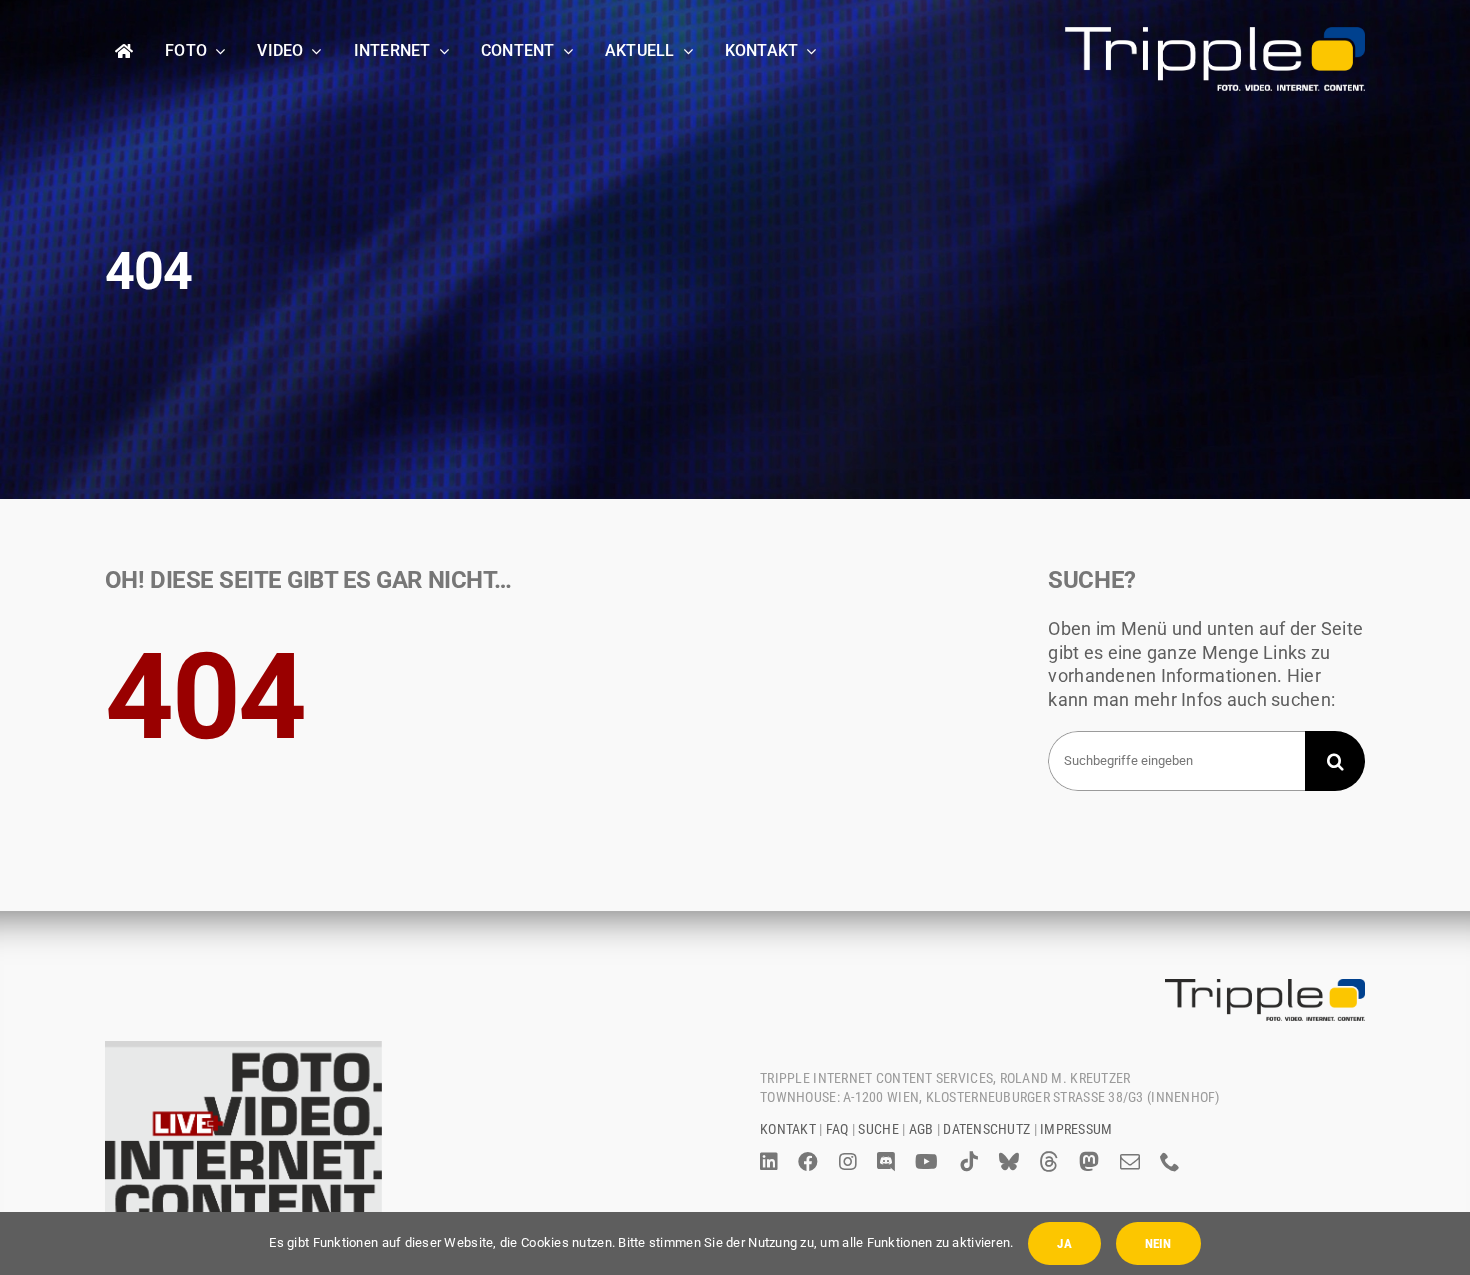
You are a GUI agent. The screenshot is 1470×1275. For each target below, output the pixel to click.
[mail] (1130, 1162)
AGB (921, 1129)
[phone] (1170, 1162)
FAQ (837, 1129)
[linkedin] (769, 1162)
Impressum (1076, 1129)
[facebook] (808, 1162)
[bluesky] (1009, 1162)
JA (1064, 1243)
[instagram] (848, 1162)
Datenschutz (986, 1129)
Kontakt (788, 1129)
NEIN (1158, 1243)
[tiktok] (969, 1162)
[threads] (1049, 1162)
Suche (878, 1129)
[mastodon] (1089, 1162)
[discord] (886, 1162)
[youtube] (926, 1162)
